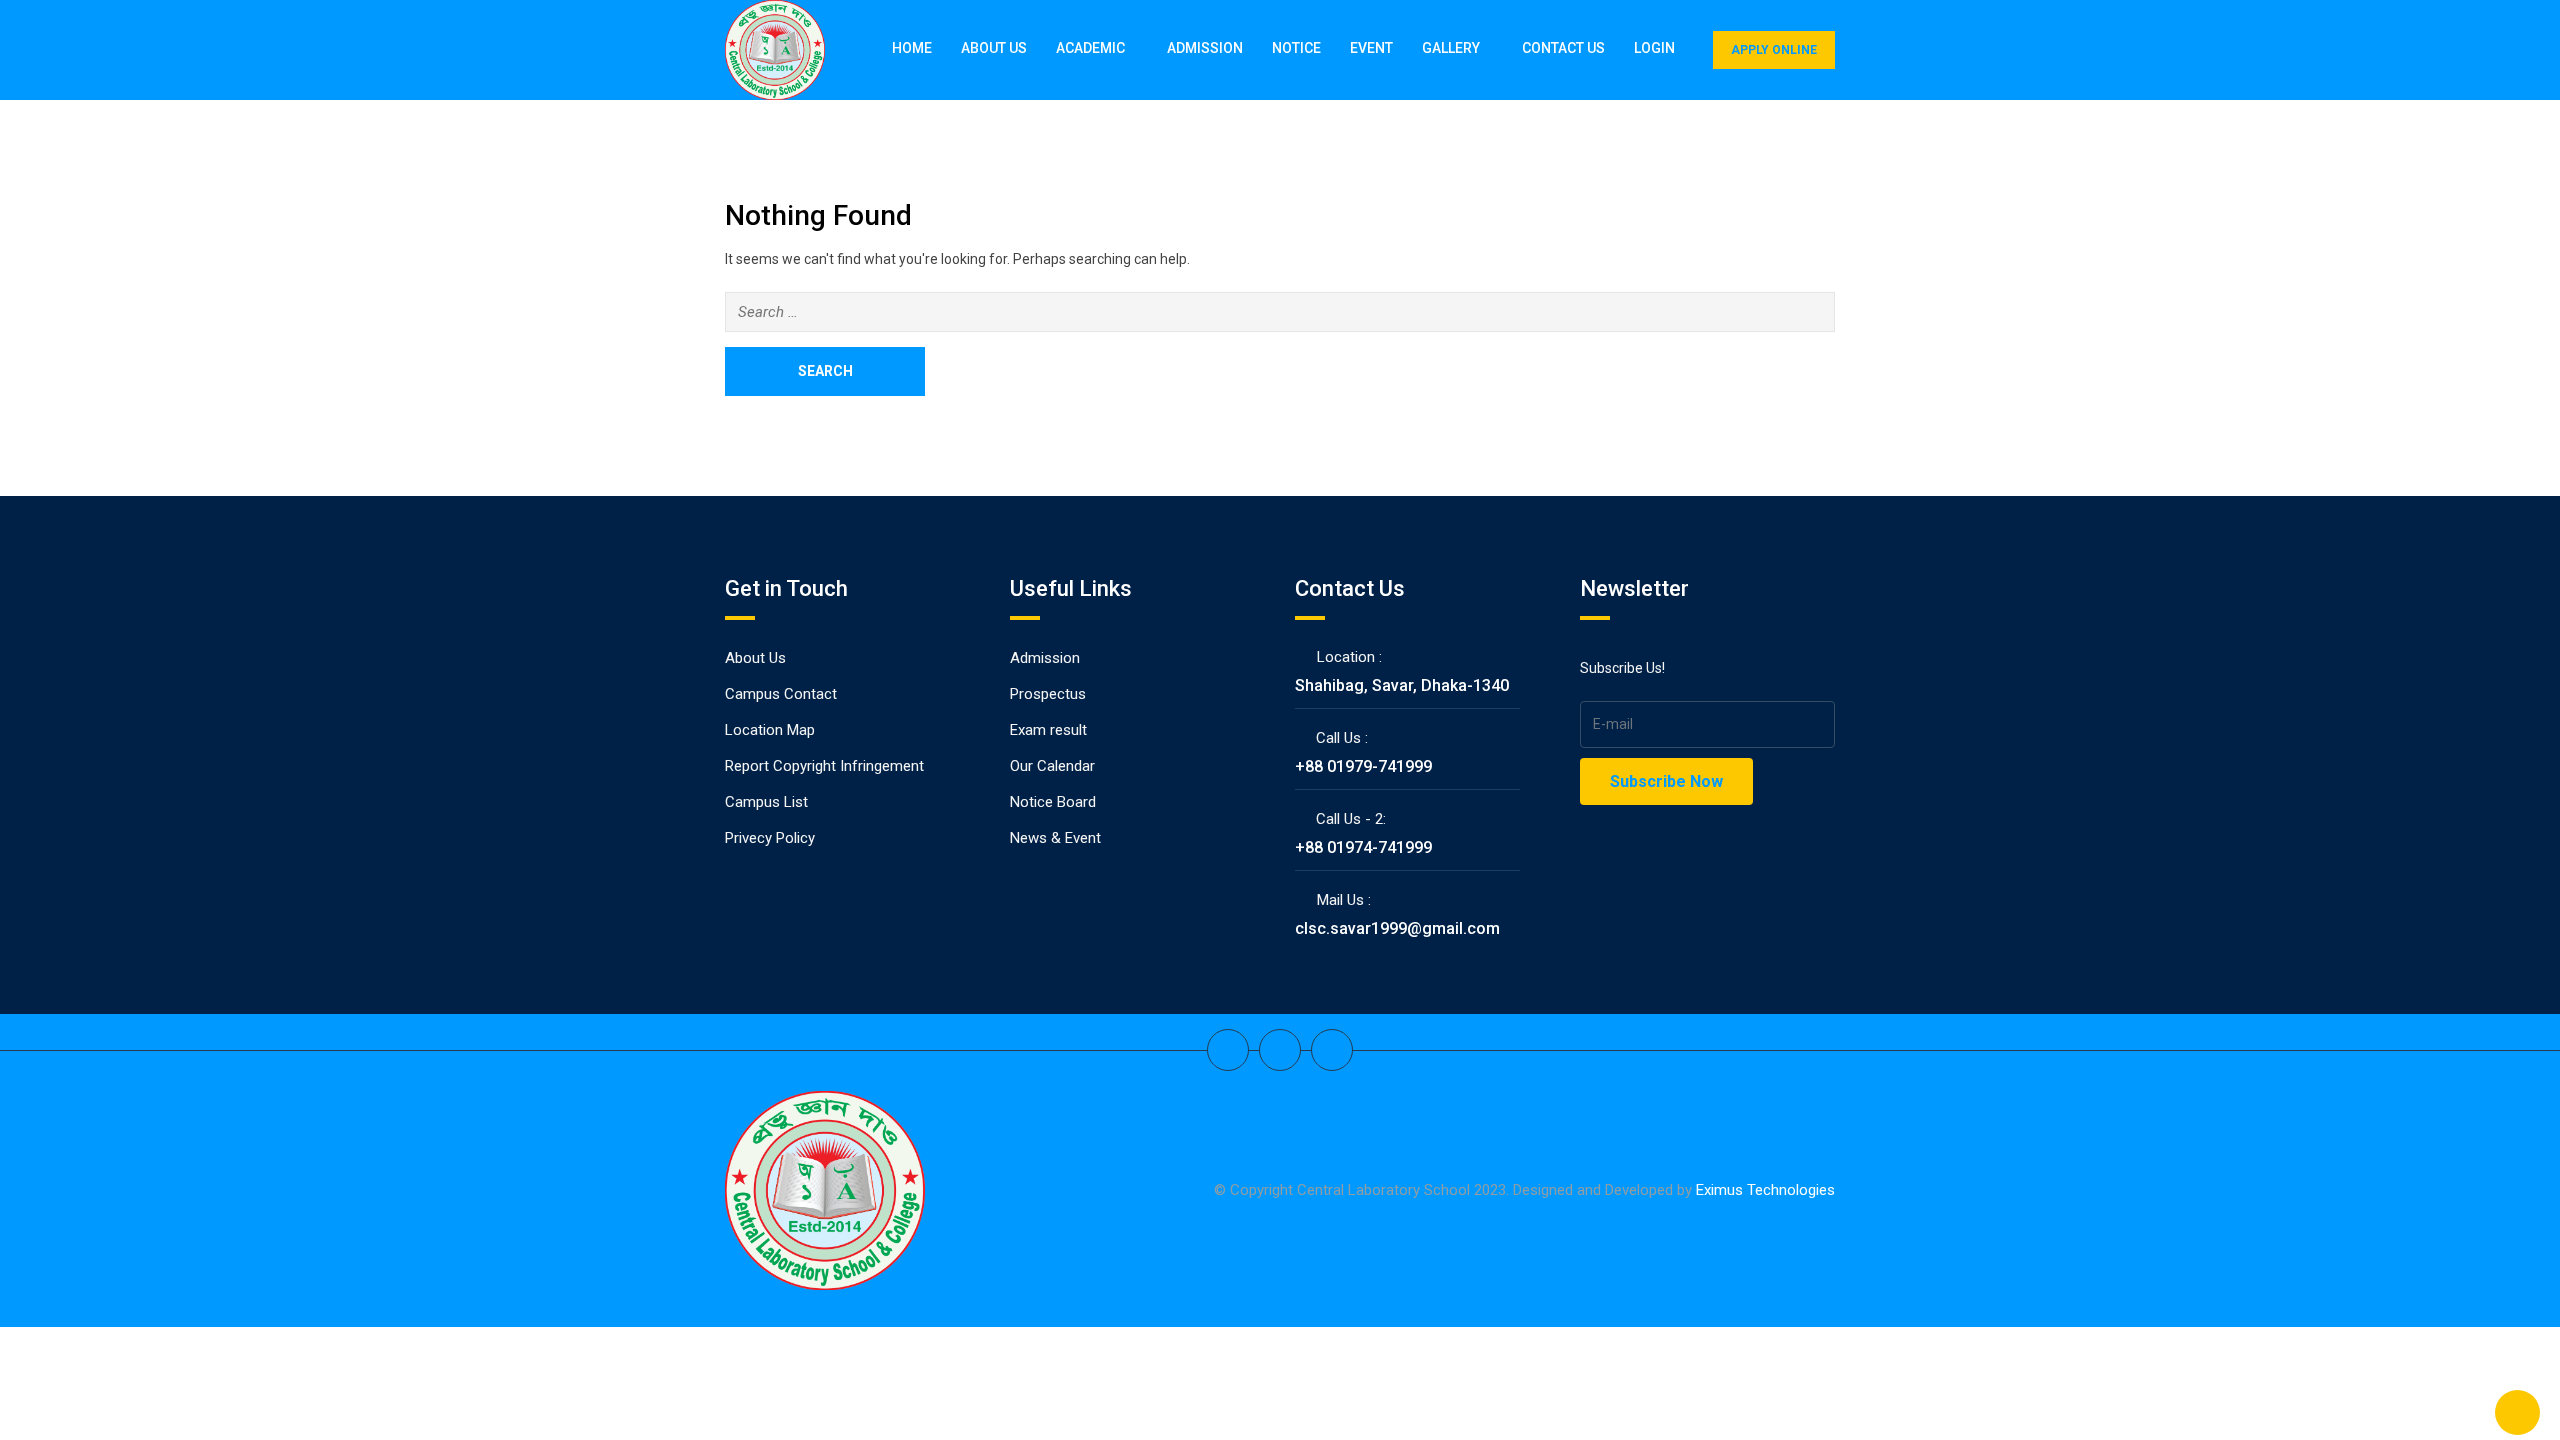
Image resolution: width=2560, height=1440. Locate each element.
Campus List (766, 802)
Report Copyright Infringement (824, 766)
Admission (1205, 48)
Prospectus (1048, 694)
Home (912, 48)
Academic (1090, 48)
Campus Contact (781, 694)
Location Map (770, 730)
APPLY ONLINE (1774, 50)
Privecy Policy (770, 838)
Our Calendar (1052, 766)
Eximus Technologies (1765, 1190)
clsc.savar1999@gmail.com (1397, 928)
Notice (1296, 48)
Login (1654, 48)
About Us (994, 48)
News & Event (1055, 838)
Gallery (1451, 48)
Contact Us (1563, 48)
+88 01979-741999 (1363, 766)
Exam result (1048, 730)
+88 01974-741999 (1363, 847)
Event (1371, 48)
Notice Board (1053, 802)
